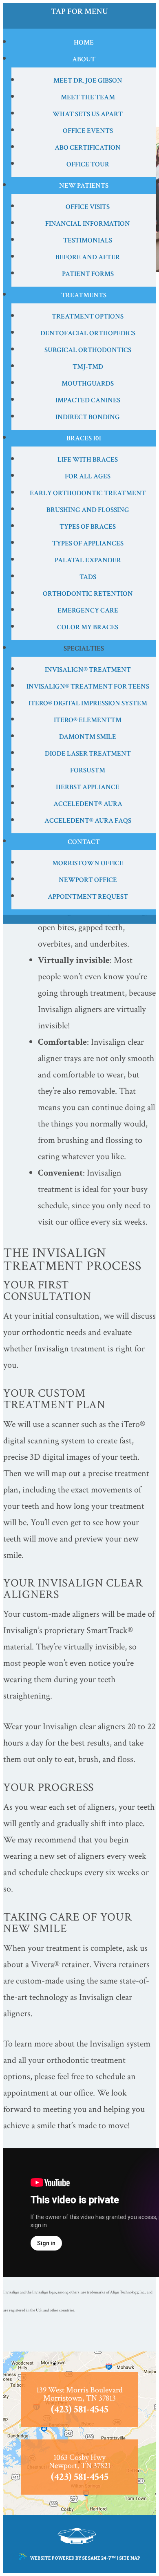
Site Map (130, 2558)
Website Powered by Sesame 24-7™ (73, 2558)
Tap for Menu (79, 11)
